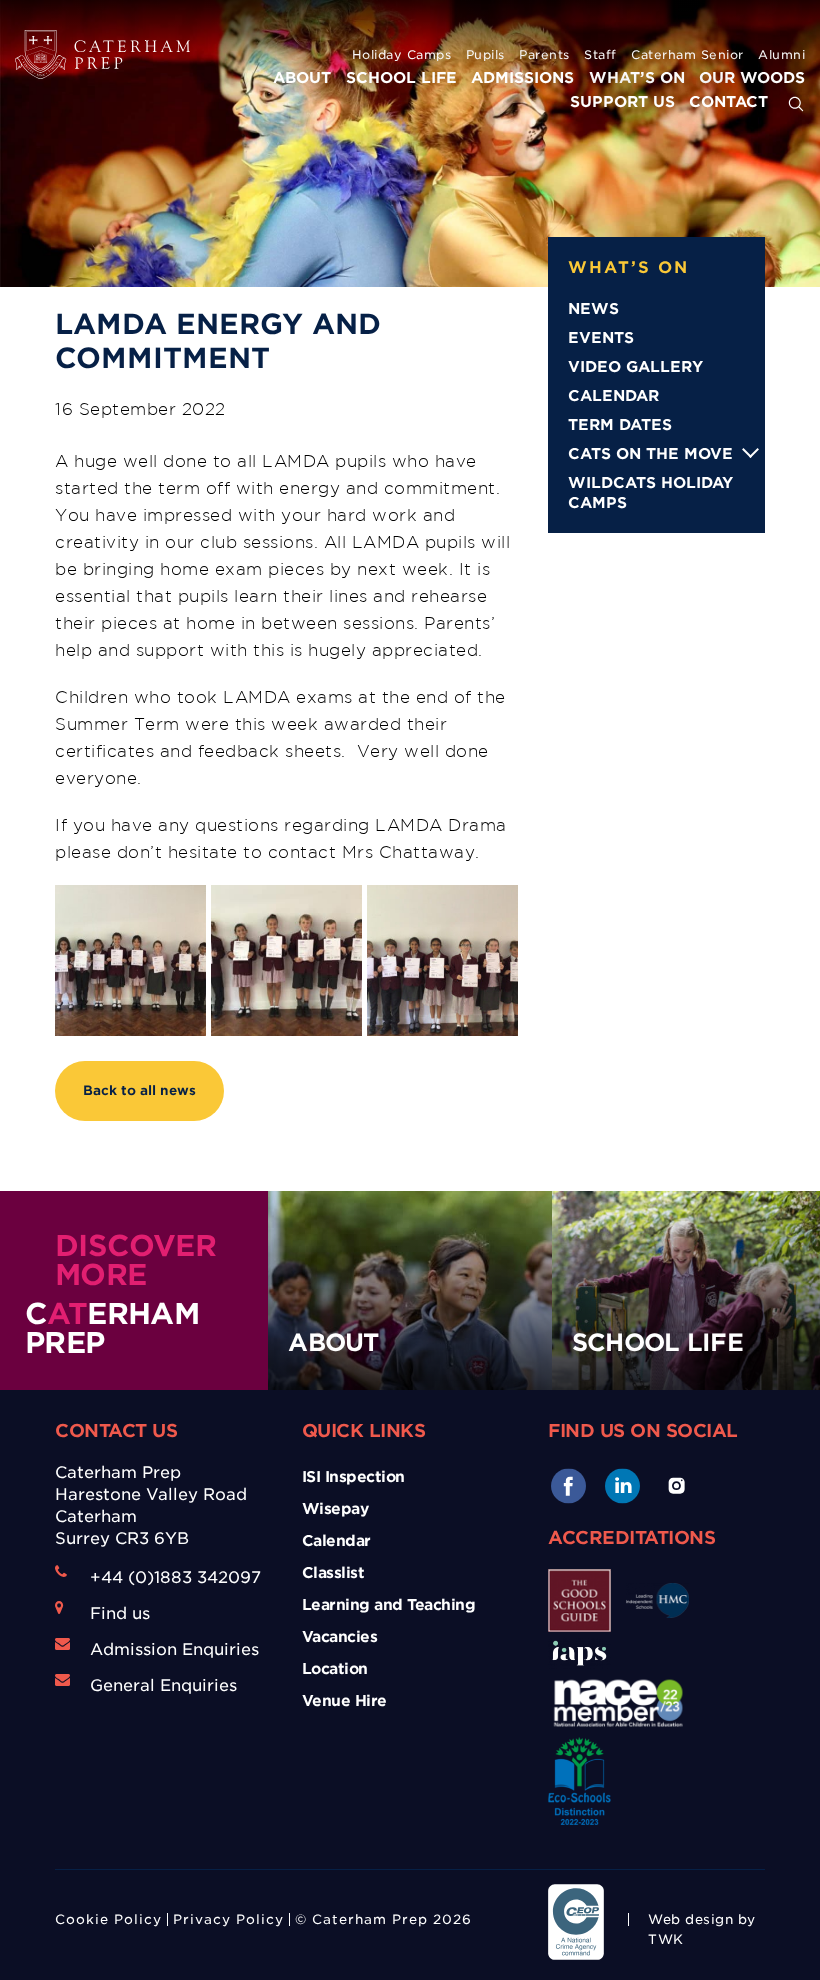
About (302, 78)
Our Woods (752, 78)
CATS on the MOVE (650, 454)
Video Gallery (635, 367)
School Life (401, 78)
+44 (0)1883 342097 (175, 1577)
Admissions (522, 78)
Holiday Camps (402, 54)
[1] (286, 960)
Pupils (485, 54)
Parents (544, 54)
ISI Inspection (353, 1477)
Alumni (781, 54)
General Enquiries (163, 1685)
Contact (728, 102)
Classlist (333, 1573)
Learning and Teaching (389, 1605)
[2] (442, 960)
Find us (120, 1613)
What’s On (637, 78)
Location (335, 1669)
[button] (796, 105)
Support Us (622, 102)
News (593, 309)
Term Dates (620, 425)
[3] (130, 960)
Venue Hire (344, 1701)
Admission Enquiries (174, 1649)
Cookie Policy (108, 1919)
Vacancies (340, 1637)
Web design (690, 1919)
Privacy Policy (228, 1919)
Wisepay (335, 1509)
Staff (600, 54)
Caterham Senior (687, 54)
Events (601, 338)
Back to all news (139, 1090)
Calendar (613, 396)
